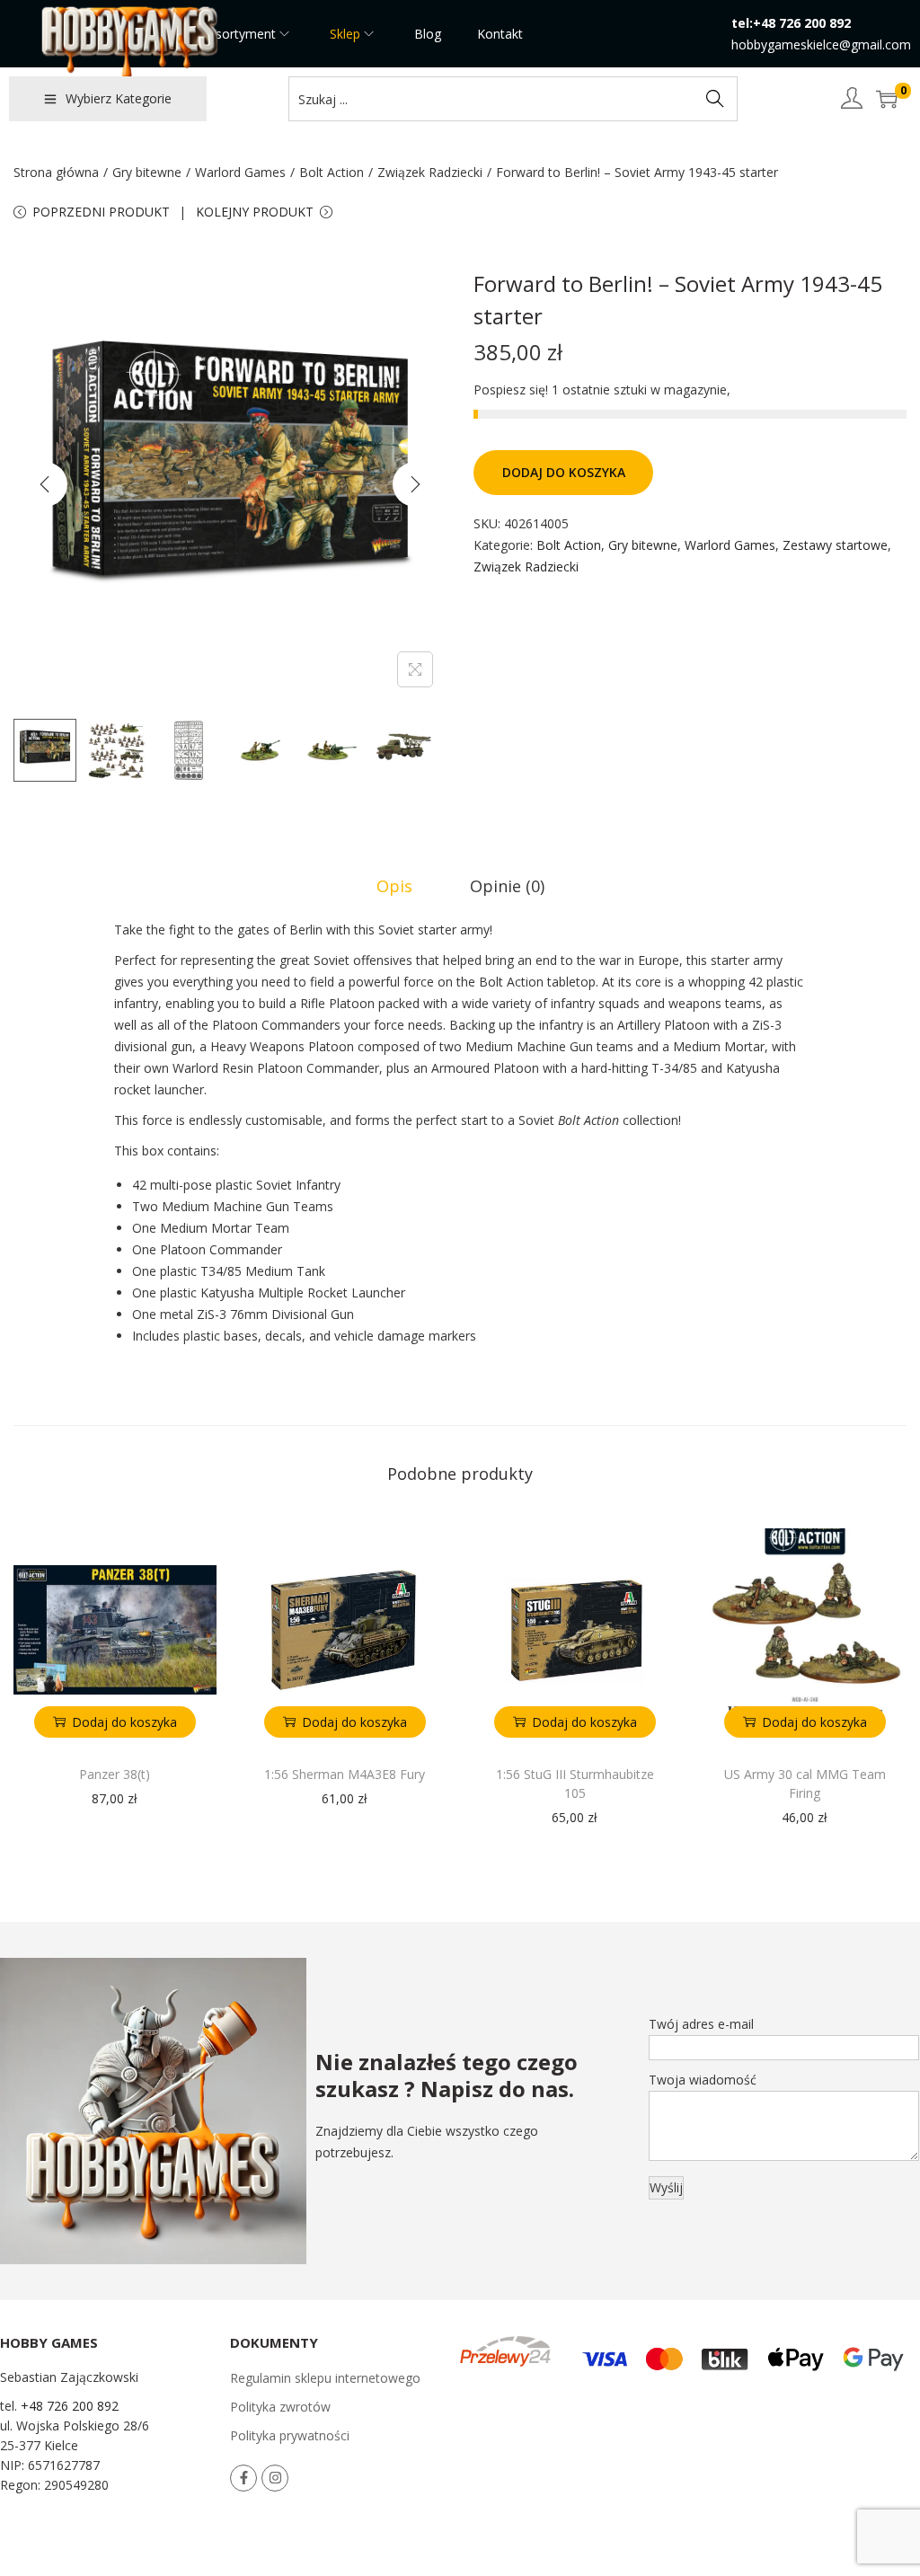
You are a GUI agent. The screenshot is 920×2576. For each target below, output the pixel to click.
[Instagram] (275, 2478)
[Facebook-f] (243, 2478)
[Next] (415, 484)
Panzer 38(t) (115, 1774)
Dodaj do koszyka (564, 472)
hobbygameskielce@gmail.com (821, 44)
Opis (394, 886)
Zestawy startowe (835, 545)
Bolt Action (332, 172)
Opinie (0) (507, 886)
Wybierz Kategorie (119, 98)
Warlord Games (240, 172)
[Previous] (45, 484)
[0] (887, 99)
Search (715, 98)
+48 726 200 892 (70, 2406)
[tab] (394, 886)
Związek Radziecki (430, 172)
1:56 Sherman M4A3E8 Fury (345, 1774)
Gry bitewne (147, 172)
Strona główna (56, 172)
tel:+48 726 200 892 (791, 23)
